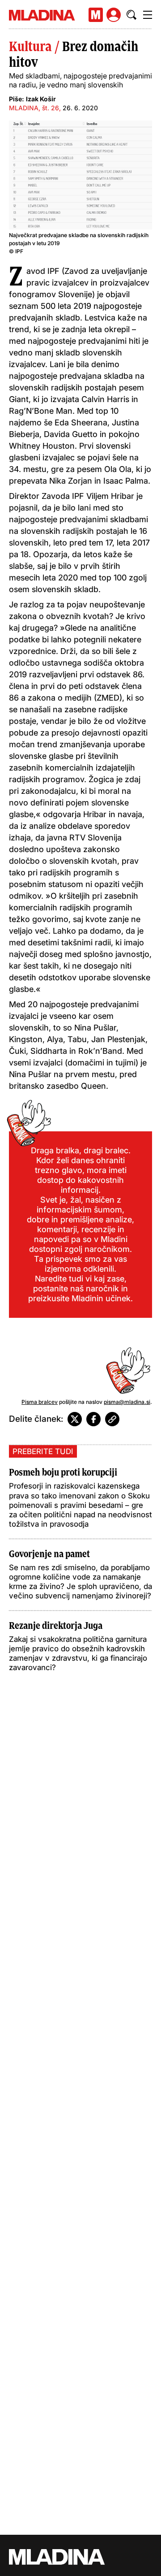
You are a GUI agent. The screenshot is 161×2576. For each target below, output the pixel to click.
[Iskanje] (131, 15)
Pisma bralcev (40, 1402)
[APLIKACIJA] (96, 15)
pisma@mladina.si (127, 1402)
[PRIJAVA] (114, 15)
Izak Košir (41, 99)
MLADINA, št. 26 (34, 108)
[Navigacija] (148, 15)
